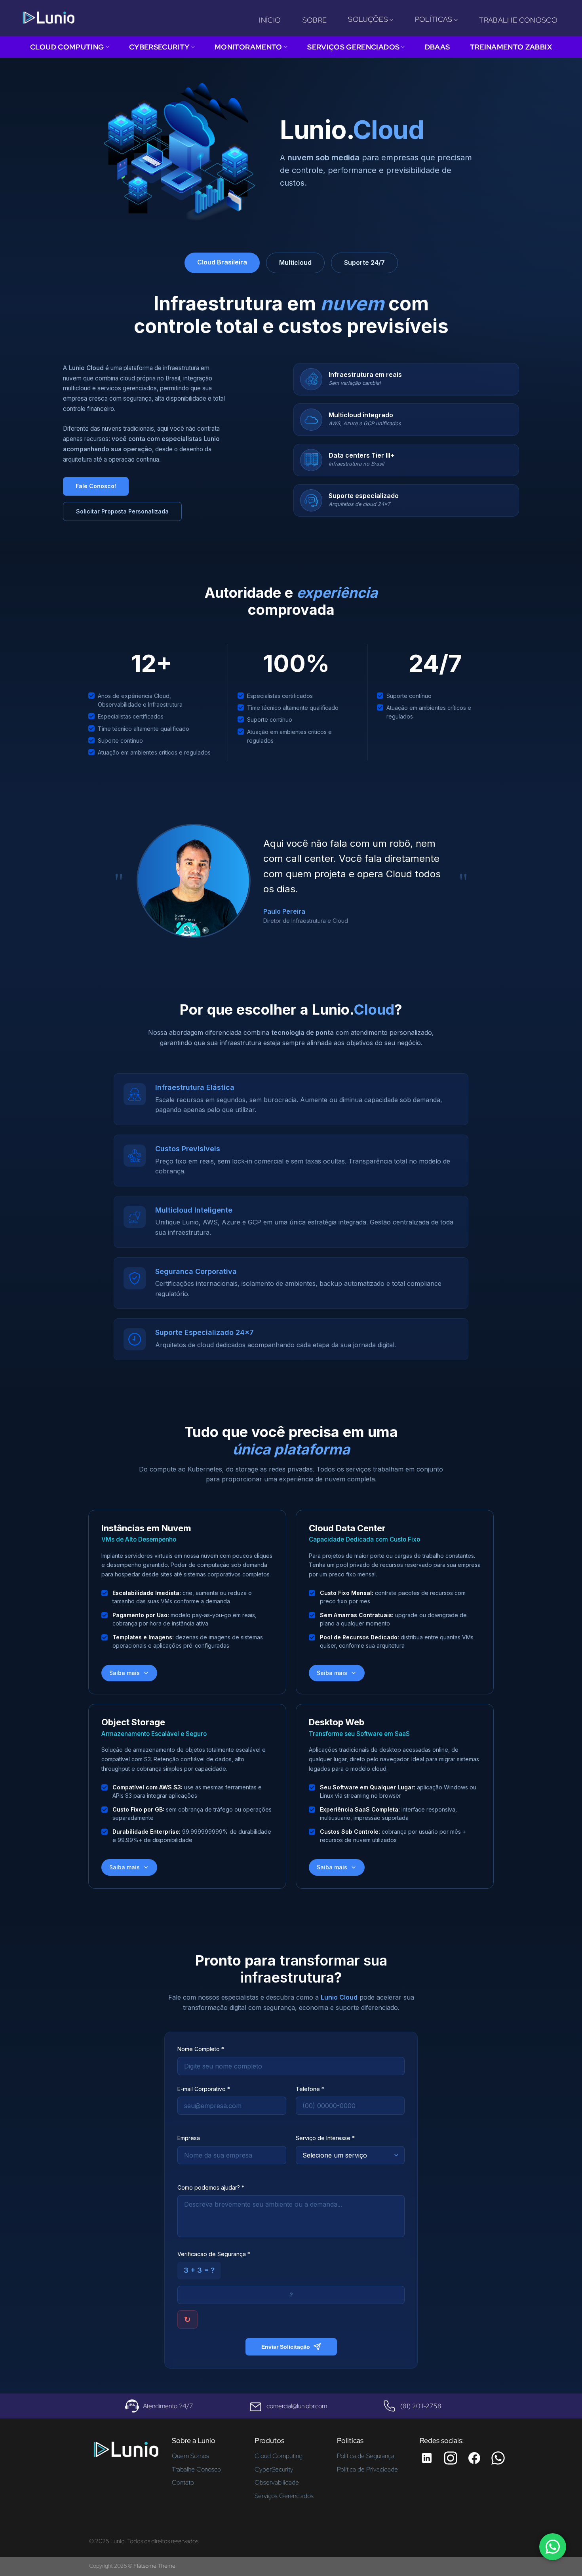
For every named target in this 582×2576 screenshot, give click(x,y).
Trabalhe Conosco (518, 20)
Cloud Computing (67, 47)
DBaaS (437, 47)
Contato (183, 2482)
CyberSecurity (159, 47)
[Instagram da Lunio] (451, 2458)
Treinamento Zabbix (511, 47)
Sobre (315, 20)
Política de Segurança (366, 2456)
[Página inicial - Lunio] (126, 2452)
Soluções (368, 19)
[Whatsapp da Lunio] (498, 2458)
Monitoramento (248, 47)
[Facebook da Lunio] (474, 2458)
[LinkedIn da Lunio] (427, 2458)
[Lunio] (48, 18)
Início (270, 20)
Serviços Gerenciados (353, 47)
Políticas (434, 19)
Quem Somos (190, 2456)
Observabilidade (277, 2482)
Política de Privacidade (367, 2469)
